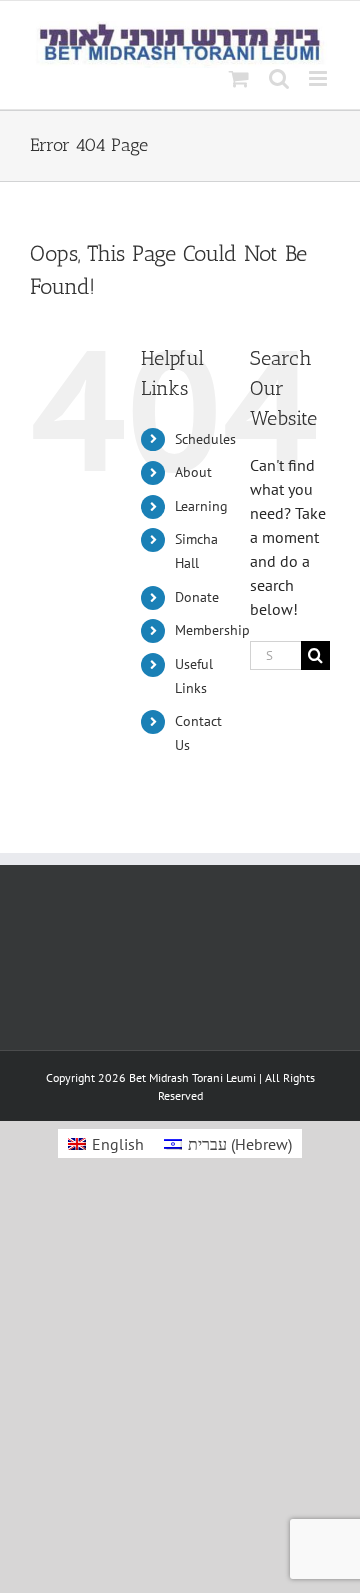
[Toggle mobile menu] (319, 78)
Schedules (205, 439)
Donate (197, 597)
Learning (201, 506)
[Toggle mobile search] (279, 78)
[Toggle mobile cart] (239, 78)
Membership (212, 630)
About (193, 472)
